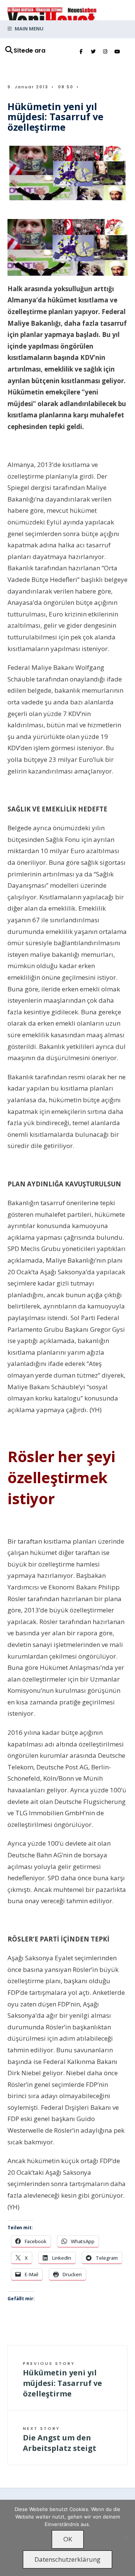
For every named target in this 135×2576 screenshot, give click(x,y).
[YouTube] (117, 52)
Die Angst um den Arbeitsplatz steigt (60, 2439)
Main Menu (28, 29)
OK (68, 2539)
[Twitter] (93, 52)
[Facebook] (81, 52)
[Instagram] (105, 52)
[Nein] (126, 2538)
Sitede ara (29, 51)
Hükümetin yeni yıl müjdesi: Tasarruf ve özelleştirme (62, 2380)
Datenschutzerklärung (67, 2559)
